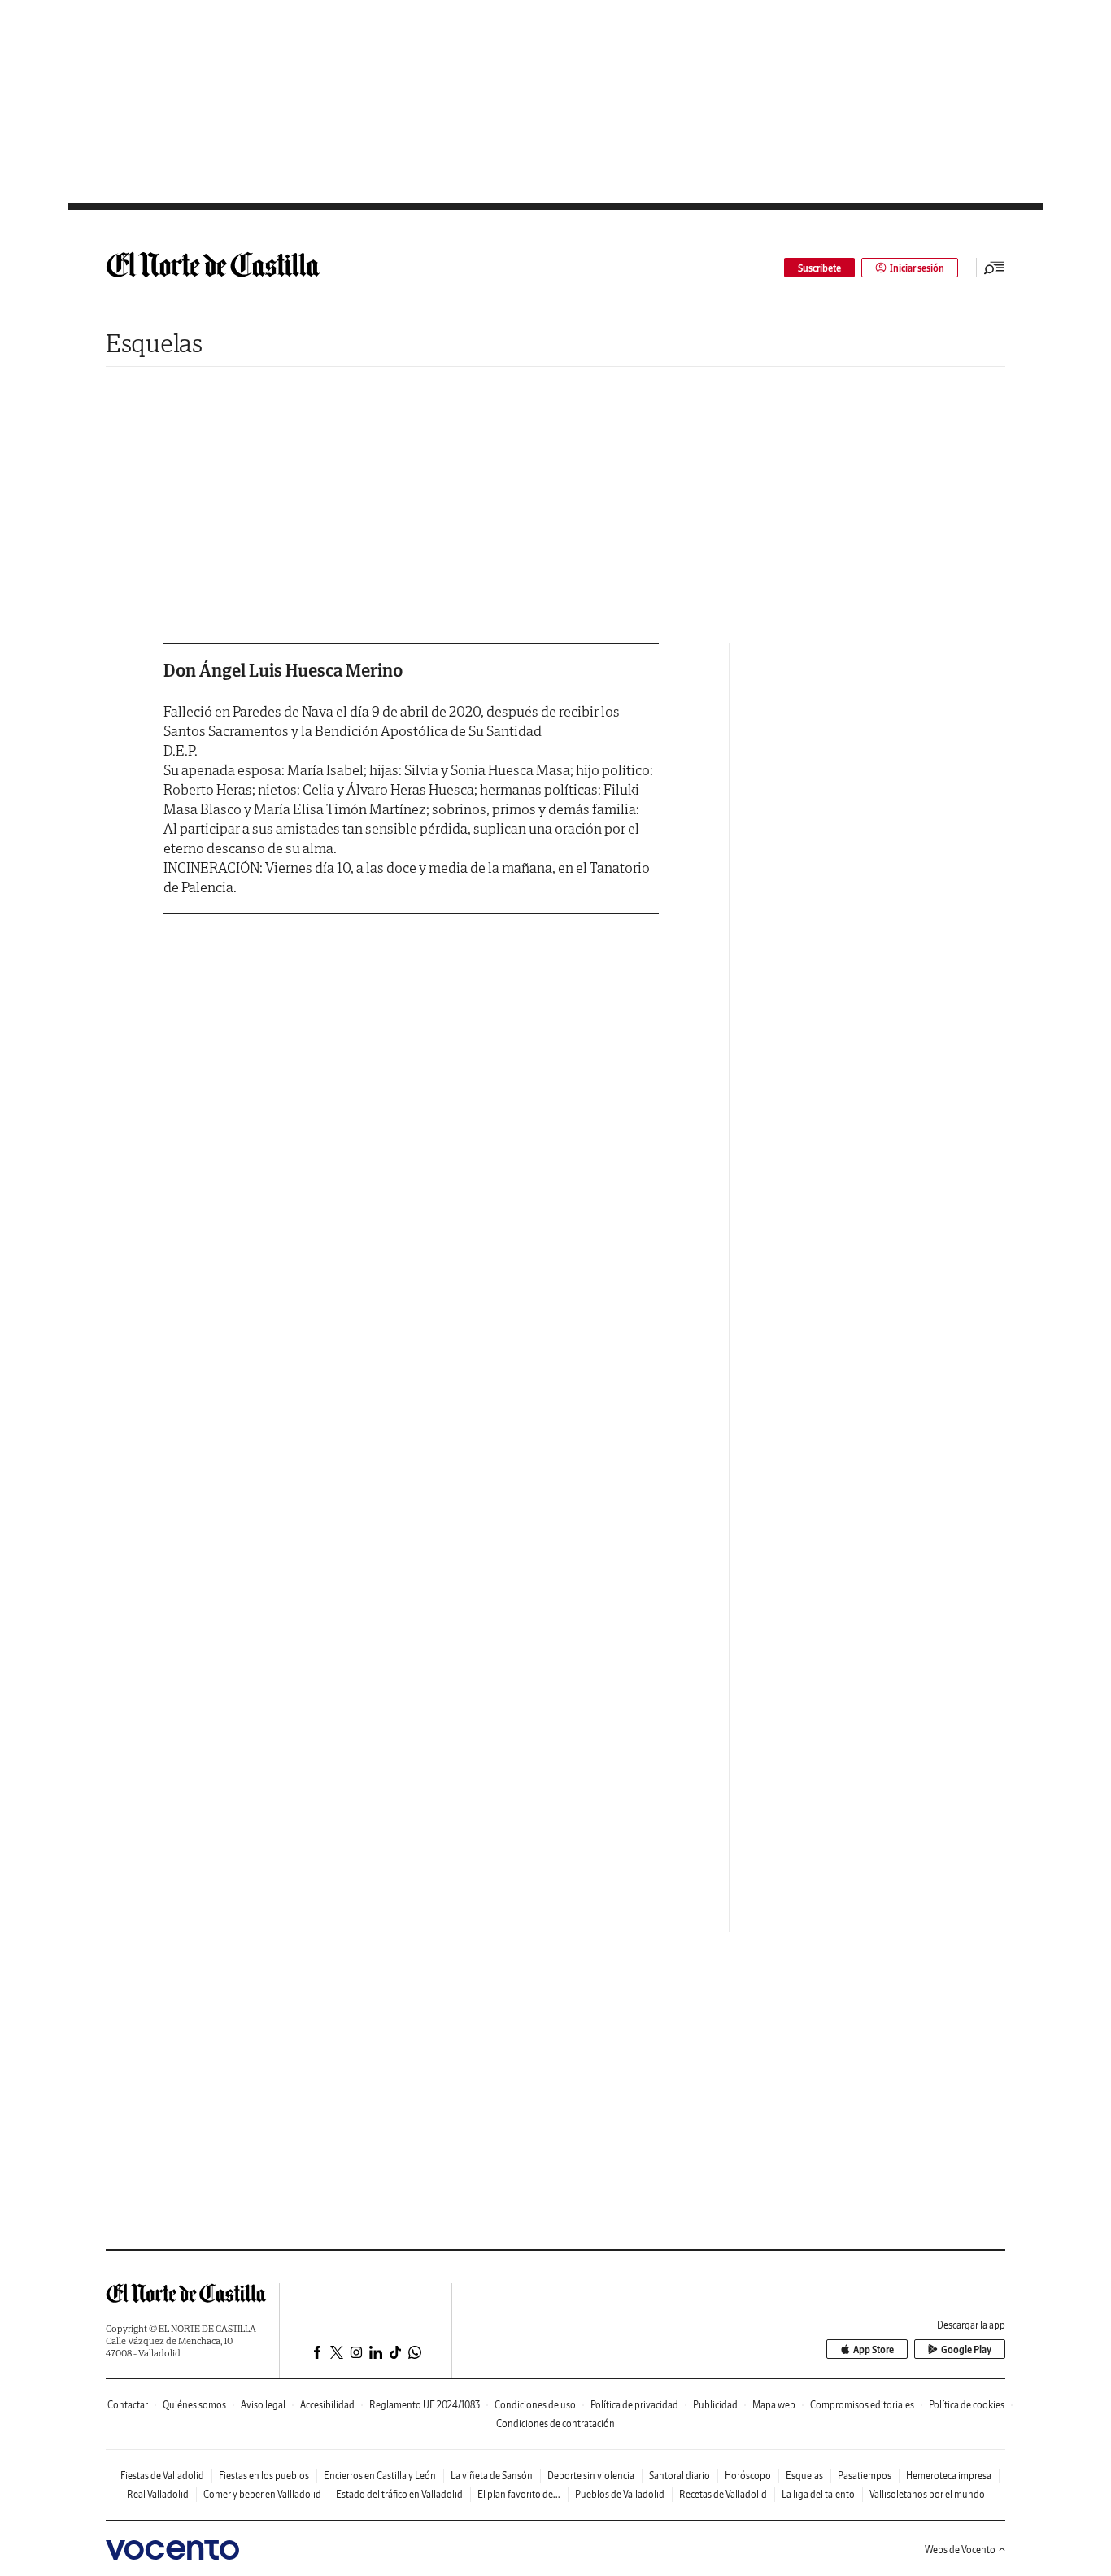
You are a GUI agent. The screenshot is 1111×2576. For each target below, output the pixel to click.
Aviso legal (263, 2405)
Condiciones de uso (535, 2405)
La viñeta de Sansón (492, 2476)
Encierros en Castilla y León (380, 2476)
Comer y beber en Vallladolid (262, 2494)
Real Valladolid (158, 2494)
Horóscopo (748, 2476)
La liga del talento (818, 2494)
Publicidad (715, 2405)
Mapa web (774, 2405)
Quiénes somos (194, 2405)
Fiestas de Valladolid (162, 2476)
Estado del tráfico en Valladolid (399, 2494)
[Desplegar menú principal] (995, 268)
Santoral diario (680, 2476)
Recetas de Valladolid (723, 2494)
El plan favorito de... (519, 2494)
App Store (874, 2349)
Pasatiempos (865, 2476)
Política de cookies (967, 2405)
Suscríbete (819, 268)
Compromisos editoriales (862, 2405)
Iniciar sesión (917, 268)
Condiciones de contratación (555, 2423)
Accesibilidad (327, 2405)
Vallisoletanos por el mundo (927, 2494)
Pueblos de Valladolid (620, 2494)
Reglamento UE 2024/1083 (425, 2405)
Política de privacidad (634, 2405)
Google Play (966, 2349)
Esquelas (154, 343)
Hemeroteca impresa (949, 2476)
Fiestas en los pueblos (264, 2476)
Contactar (128, 2405)
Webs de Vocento (960, 2550)
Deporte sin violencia (591, 2476)
